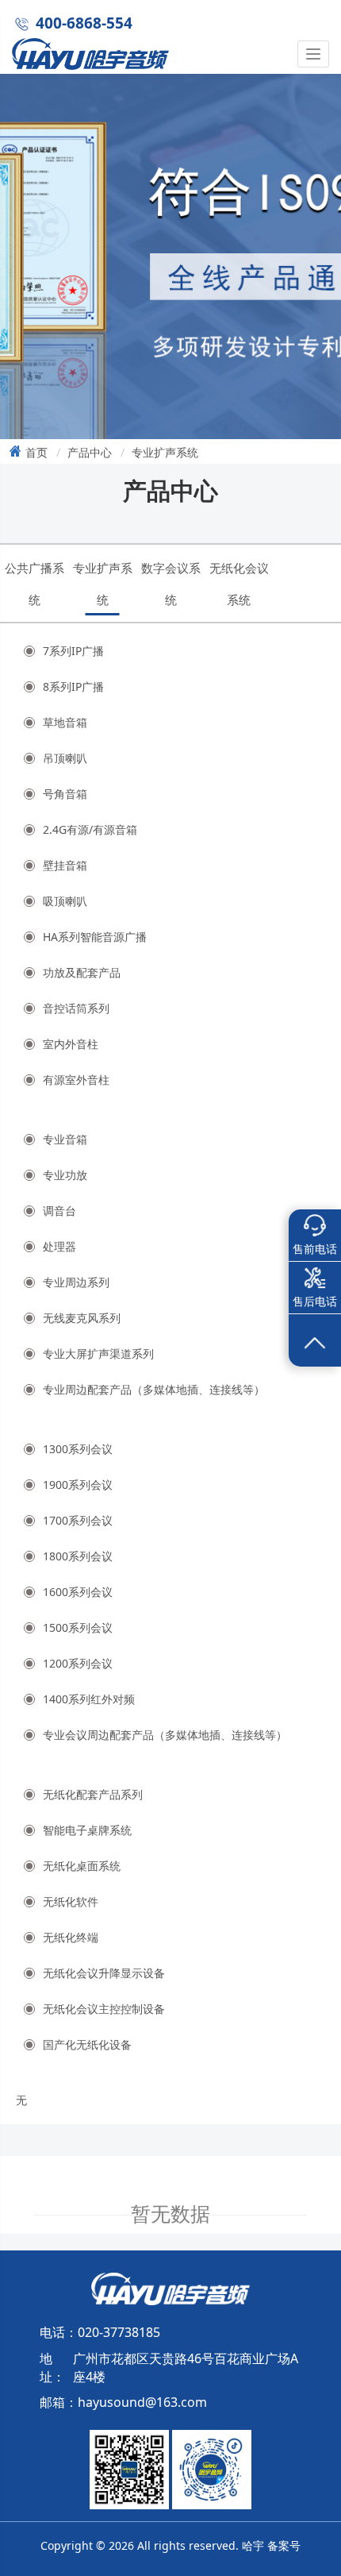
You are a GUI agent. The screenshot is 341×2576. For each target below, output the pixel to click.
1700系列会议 (78, 1520)
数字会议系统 (171, 584)
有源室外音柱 (76, 1080)
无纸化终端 (71, 1937)
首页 (36, 452)
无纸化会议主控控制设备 (104, 2009)
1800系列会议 (78, 1556)
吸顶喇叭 (65, 901)
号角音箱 (65, 794)
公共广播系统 (34, 584)
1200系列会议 (78, 1663)
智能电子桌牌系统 (87, 1830)
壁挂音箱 (65, 865)
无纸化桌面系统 (82, 1866)
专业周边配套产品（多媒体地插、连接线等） (154, 1389)
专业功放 (65, 1175)
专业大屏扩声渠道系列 (98, 1354)
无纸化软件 (71, 1901)
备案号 (284, 2545)
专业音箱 (65, 1139)
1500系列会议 (78, 1627)
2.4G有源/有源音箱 (90, 829)
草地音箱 (65, 722)
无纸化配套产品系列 (93, 1794)
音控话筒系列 (76, 1008)
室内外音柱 (71, 1044)
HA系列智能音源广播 (95, 937)
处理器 (59, 1246)
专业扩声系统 (165, 452)
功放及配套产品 (82, 972)
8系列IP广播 (73, 686)
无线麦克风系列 (82, 1318)
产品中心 (90, 452)
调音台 (59, 1211)
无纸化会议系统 (239, 584)
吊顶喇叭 (65, 758)
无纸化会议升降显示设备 (104, 1973)
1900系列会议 (78, 1485)
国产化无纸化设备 (87, 2044)
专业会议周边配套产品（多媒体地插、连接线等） (165, 1735)
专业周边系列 (76, 1282)
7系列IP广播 (73, 651)
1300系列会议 (78, 1449)
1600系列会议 (78, 1592)
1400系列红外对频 (89, 1699)
